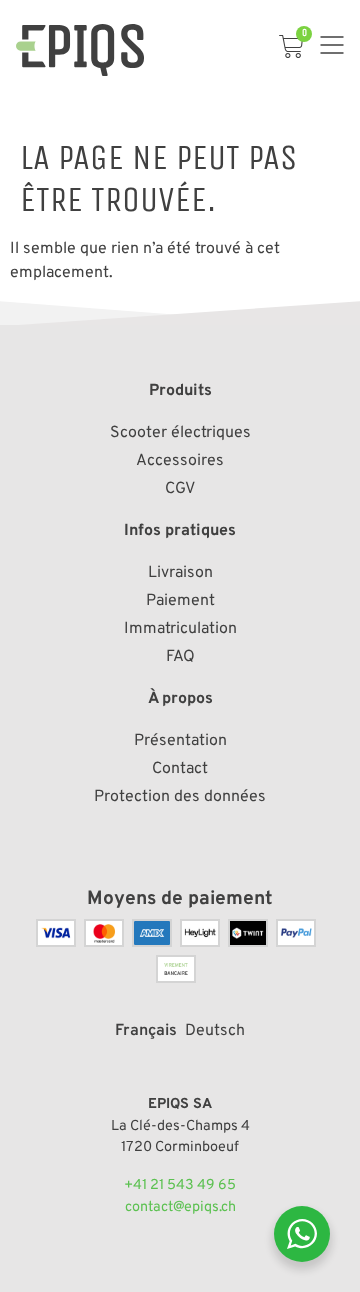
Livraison (180, 573)
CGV (180, 489)
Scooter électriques (180, 433)
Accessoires (180, 461)
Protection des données (180, 797)
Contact (180, 769)
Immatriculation (180, 629)
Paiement (180, 601)
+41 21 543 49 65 (180, 1185)
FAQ (180, 657)
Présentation (180, 741)
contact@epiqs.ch (180, 1207)
